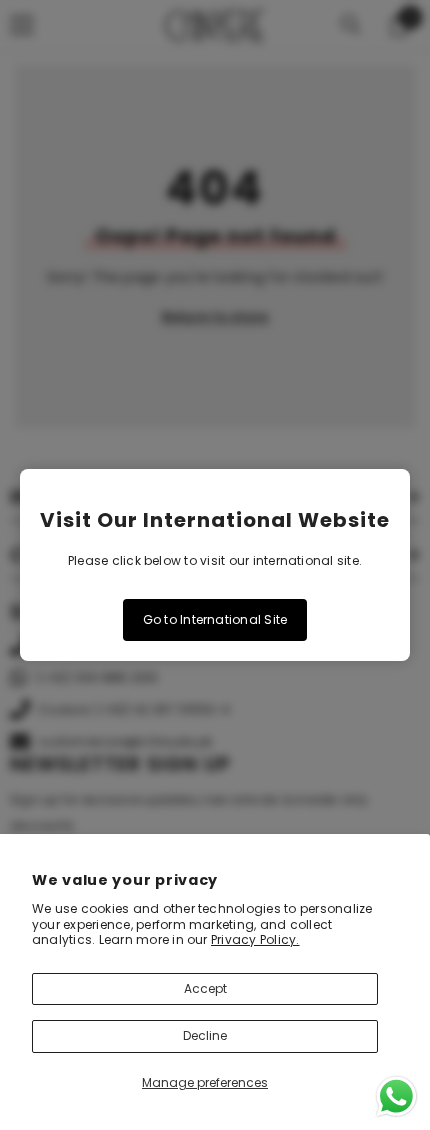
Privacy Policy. (255, 939)
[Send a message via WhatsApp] (396, 1096)
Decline (205, 1035)
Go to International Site (215, 619)
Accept (205, 988)
